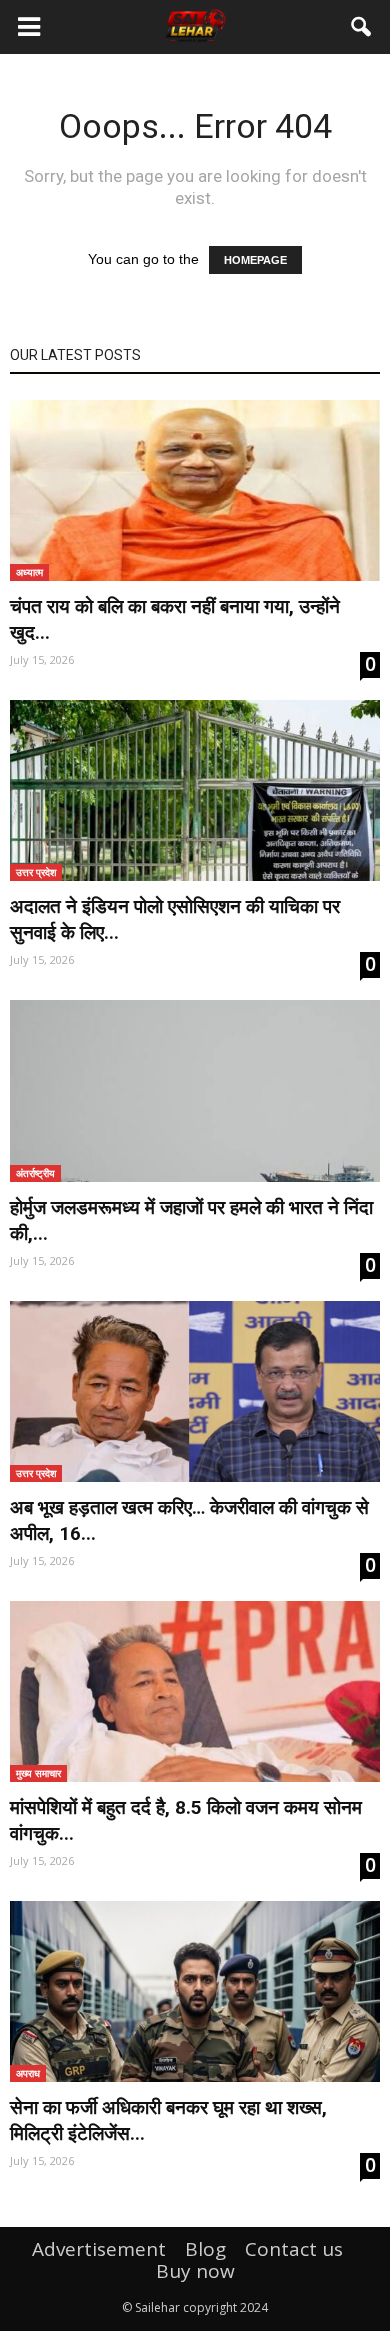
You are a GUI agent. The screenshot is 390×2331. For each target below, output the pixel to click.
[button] (362, 27)
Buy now (195, 2271)
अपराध (28, 2073)
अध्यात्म (29, 572)
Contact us (294, 2249)
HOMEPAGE (255, 260)
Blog (205, 2249)
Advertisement (99, 2249)
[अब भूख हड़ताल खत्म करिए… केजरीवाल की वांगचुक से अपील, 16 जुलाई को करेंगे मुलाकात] (195, 1391)
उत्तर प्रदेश (36, 872)
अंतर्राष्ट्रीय (35, 1173)
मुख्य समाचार (38, 1773)
